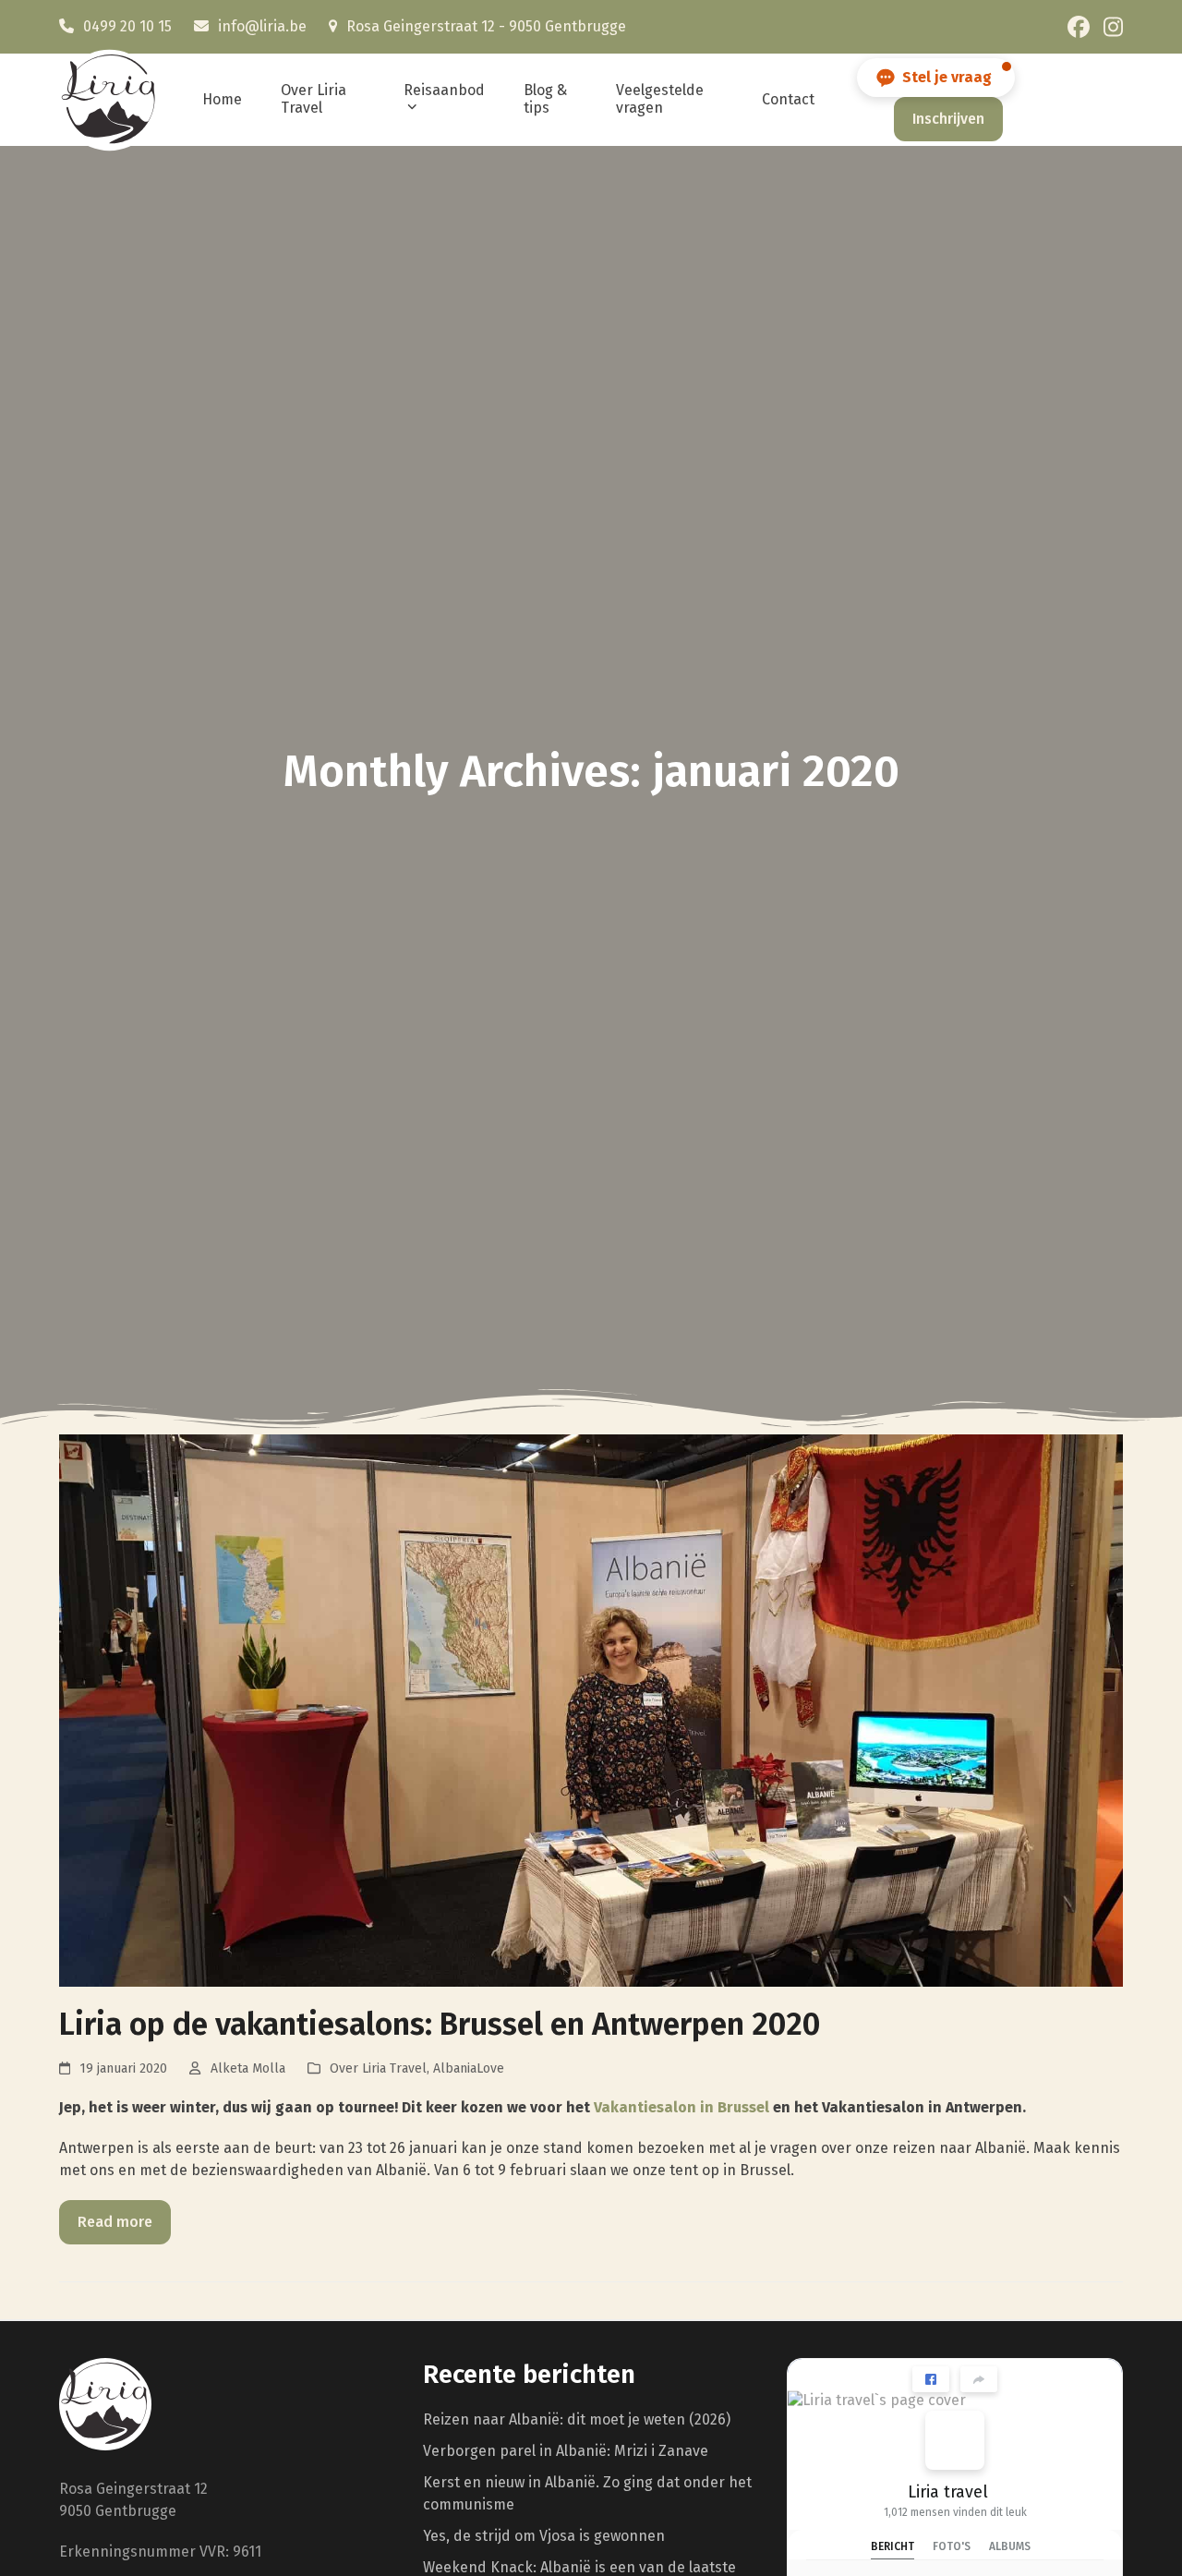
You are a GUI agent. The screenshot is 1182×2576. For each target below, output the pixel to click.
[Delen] (979, 2379)
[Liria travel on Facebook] (955, 2440)
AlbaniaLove (469, 2068)
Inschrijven (948, 119)
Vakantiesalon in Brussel (681, 2107)
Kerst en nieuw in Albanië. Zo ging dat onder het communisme (587, 2493)
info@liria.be (262, 26)
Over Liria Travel (378, 2068)
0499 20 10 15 (127, 26)
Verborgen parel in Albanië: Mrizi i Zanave (566, 2451)
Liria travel (948, 2492)
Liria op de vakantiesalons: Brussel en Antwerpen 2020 (440, 2024)
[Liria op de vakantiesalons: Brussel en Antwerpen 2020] (591, 1709)
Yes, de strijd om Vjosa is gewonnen (544, 2536)
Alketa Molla (248, 2068)
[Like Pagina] (931, 2379)
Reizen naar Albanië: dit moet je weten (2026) (577, 2419)
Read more (115, 2222)
